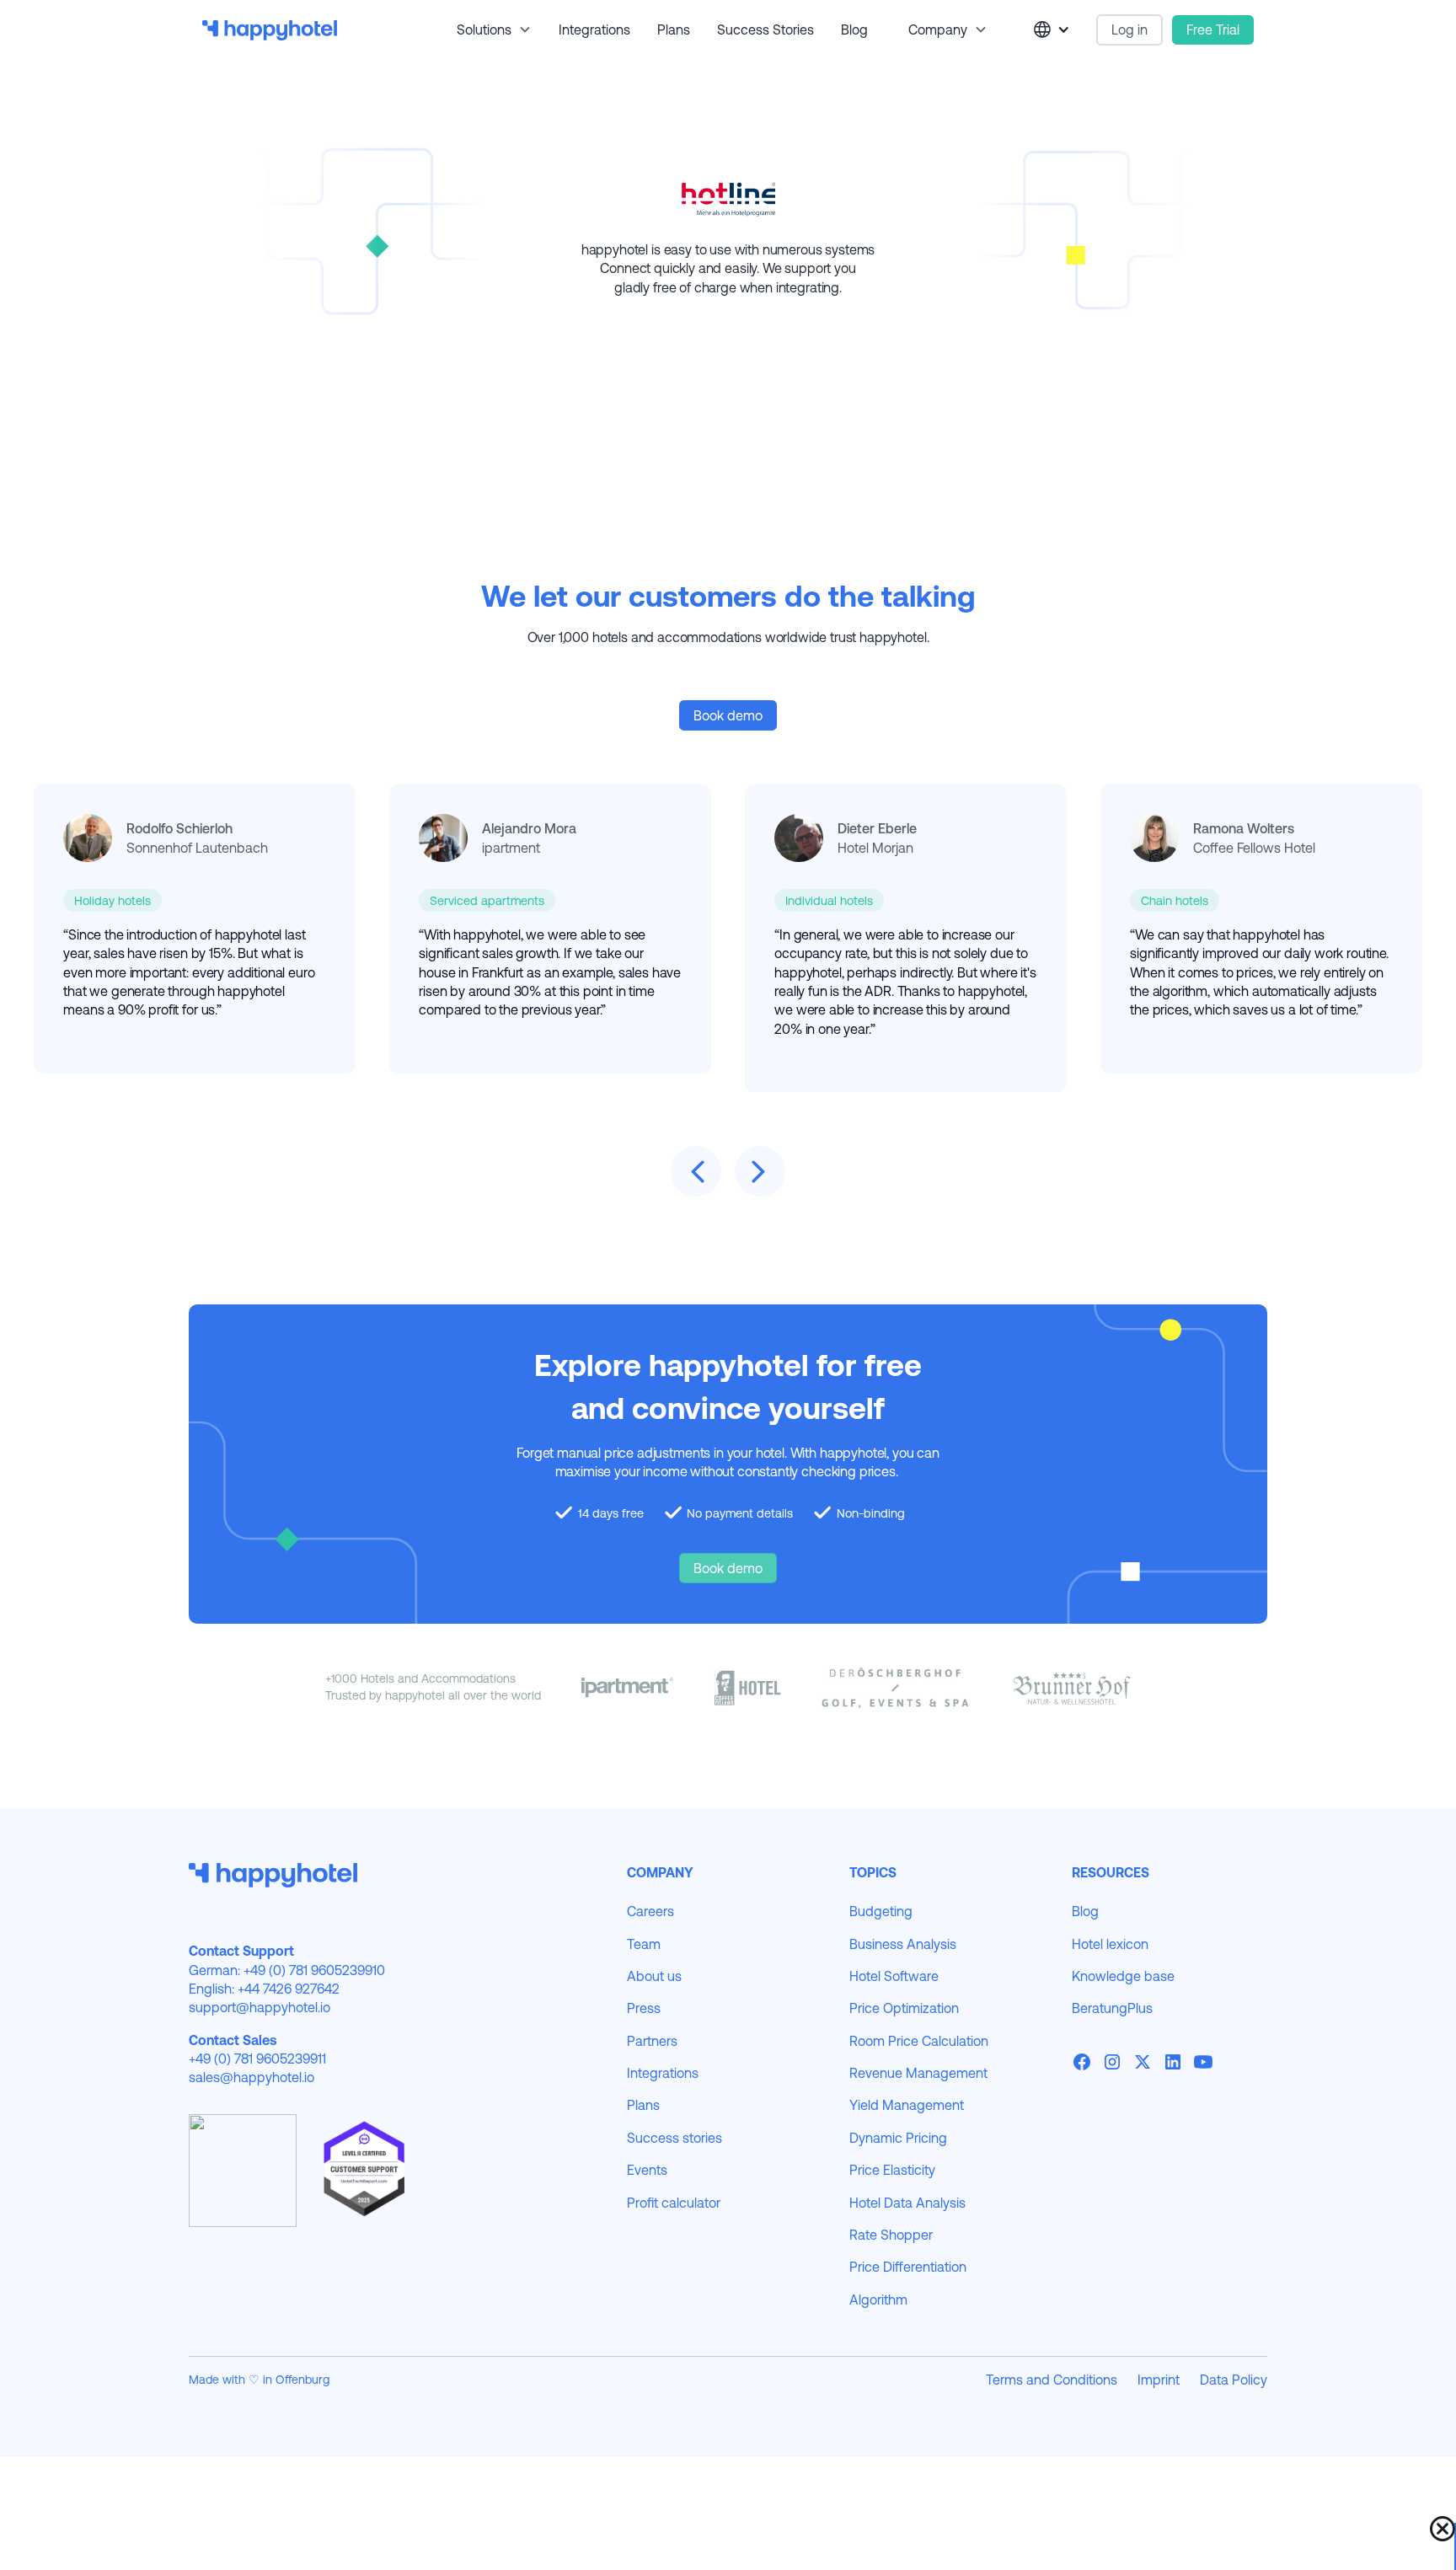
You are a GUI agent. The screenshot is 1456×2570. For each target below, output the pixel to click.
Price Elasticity (892, 2170)
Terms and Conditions (1052, 2380)
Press (644, 2008)
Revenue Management (918, 2073)
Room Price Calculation (919, 2041)
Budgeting (881, 1911)
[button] (487, 29)
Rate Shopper (891, 2235)
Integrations (594, 29)
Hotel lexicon (1110, 1944)
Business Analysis (903, 1944)
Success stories (765, 29)
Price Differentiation (908, 2267)
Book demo (728, 715)
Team (644, 1944)
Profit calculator (674, 2203)
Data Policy (1234, 2380)
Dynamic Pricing (898, 2138)
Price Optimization (904, 2008)
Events (647, 2170)
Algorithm (878, 2300)
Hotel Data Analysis (907, 2203)
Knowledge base (1123, 1976)
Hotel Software (894, 1976)
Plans (674, 29)
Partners (652, 2041)
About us (654, 1976)
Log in (1129, 29)
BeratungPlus (1112, 2008)
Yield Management (907, 2105)
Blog (854, 29)
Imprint (1159, 2380)
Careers (650, 1911)
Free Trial (1213, 29)
